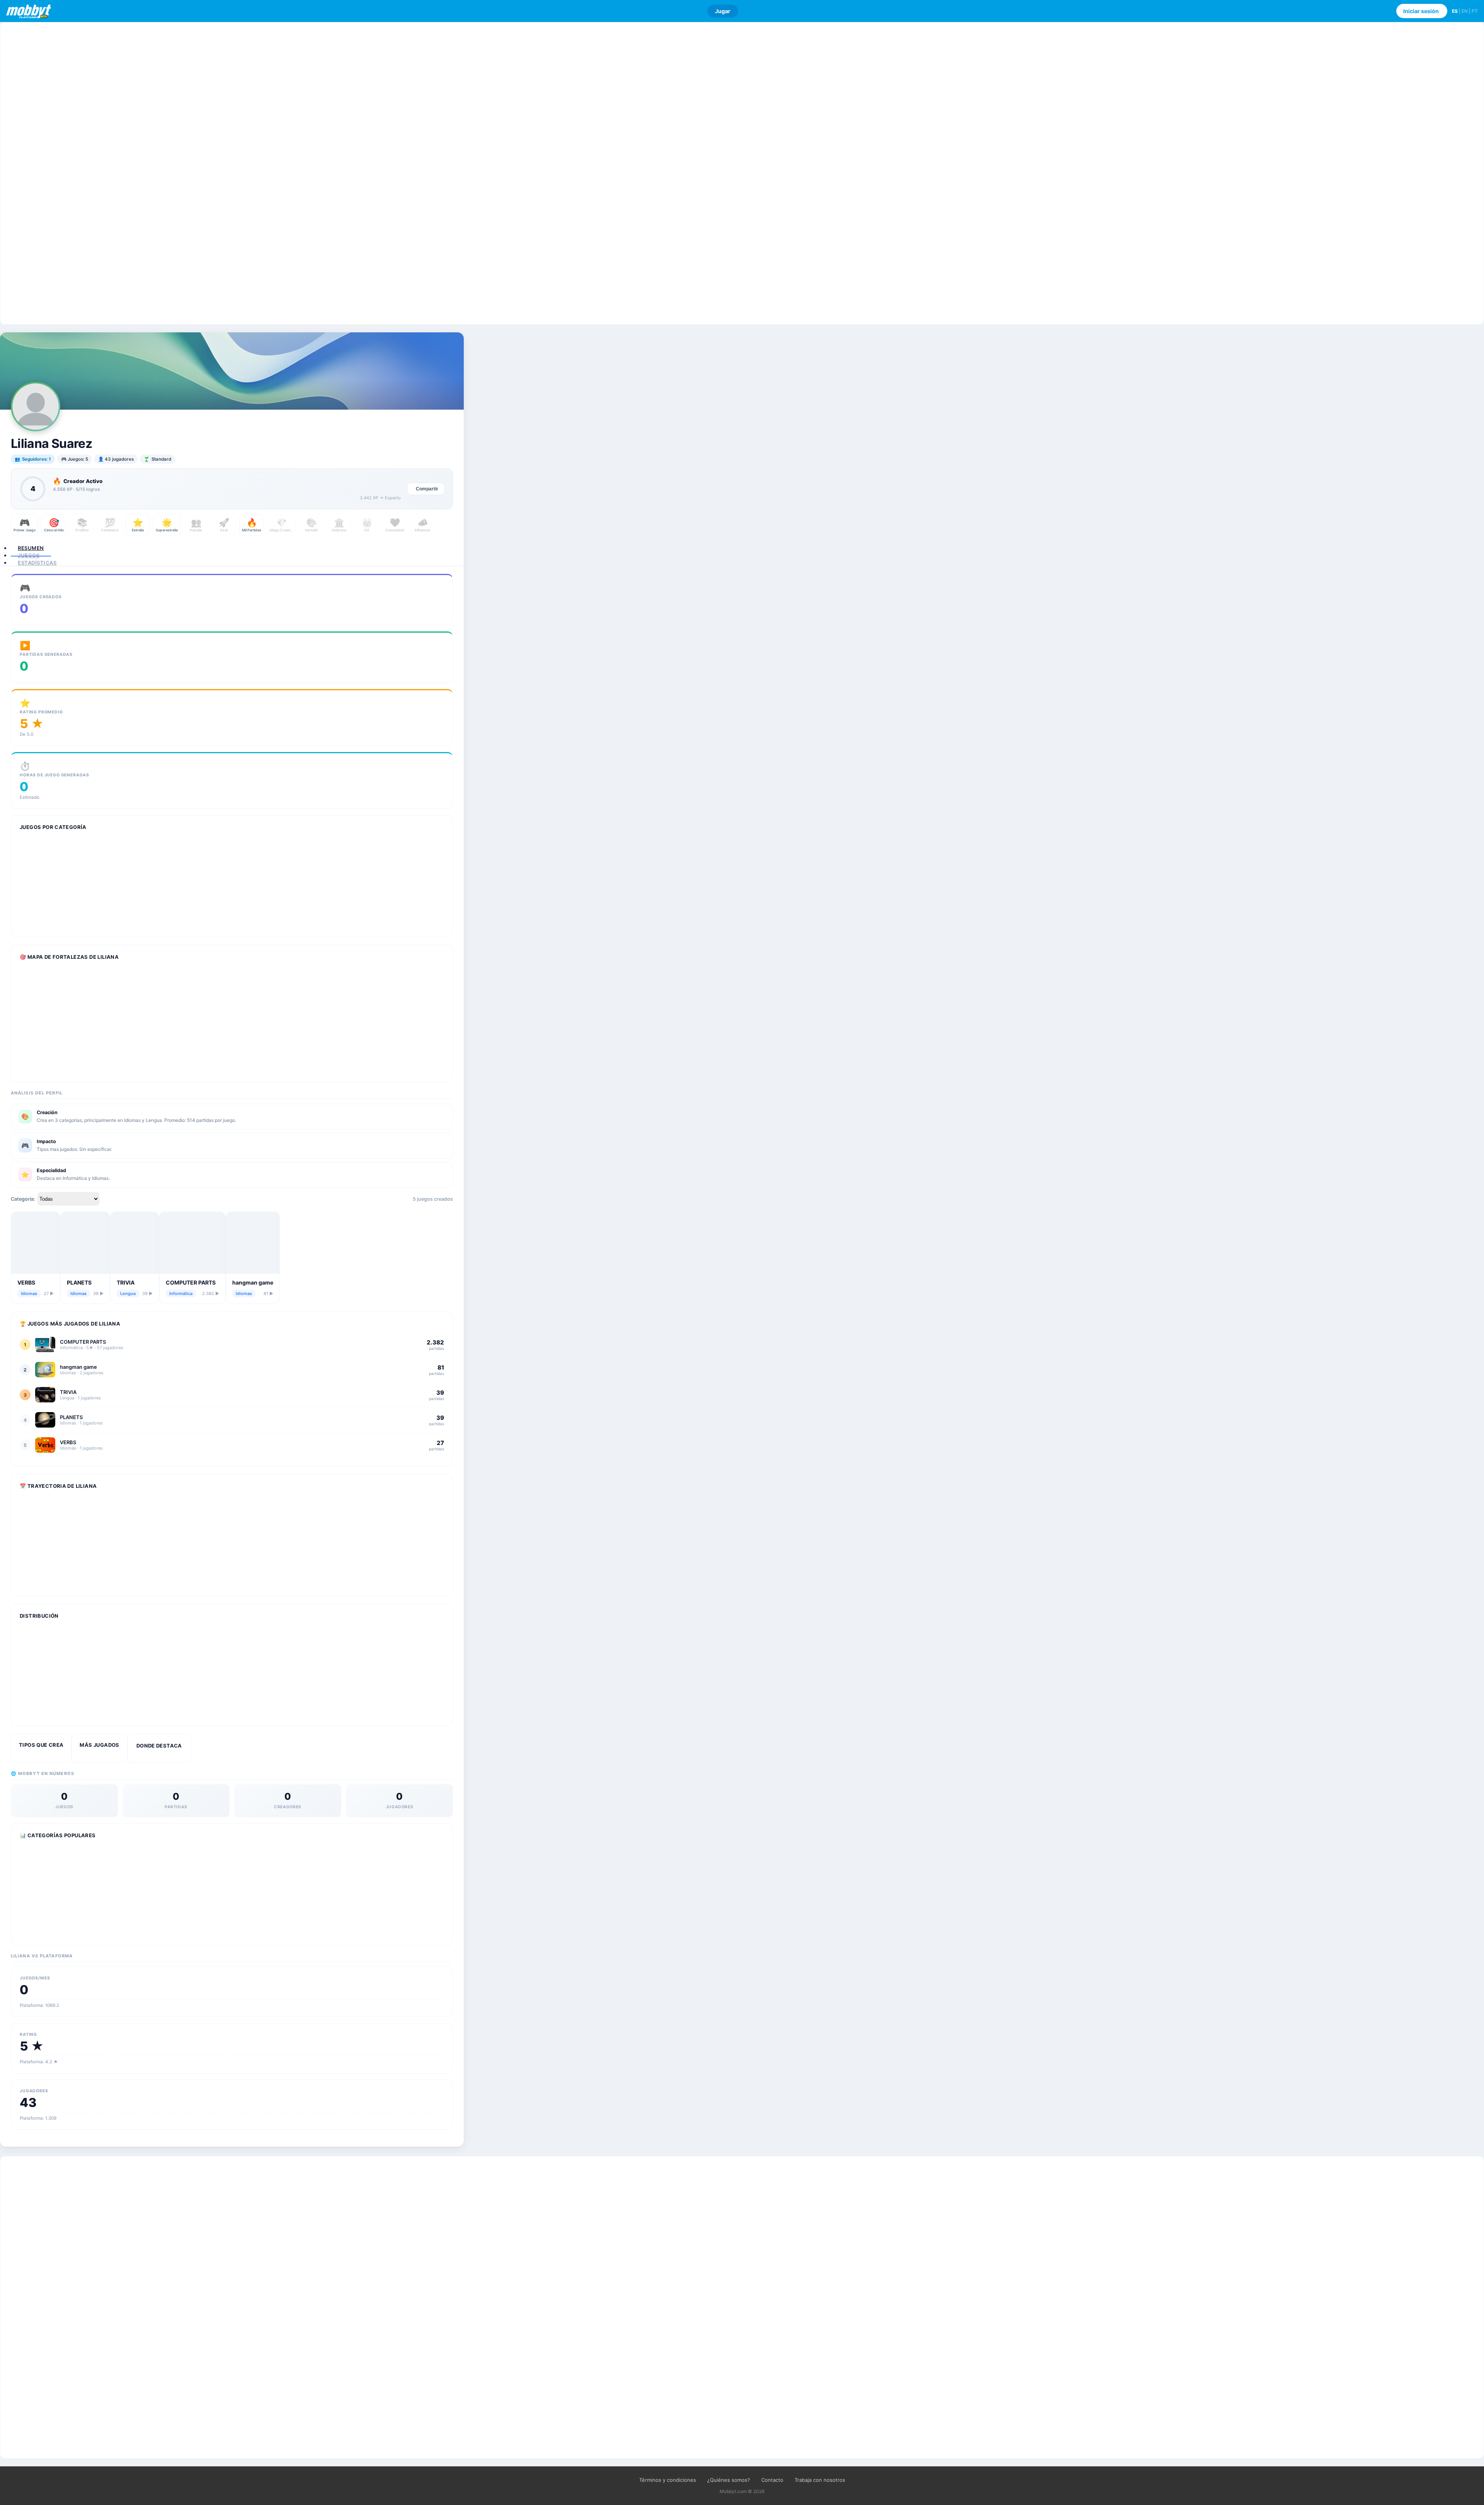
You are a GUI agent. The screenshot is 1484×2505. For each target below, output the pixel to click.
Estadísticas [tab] (37, 563)
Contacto (772, 2480)
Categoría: (23, 1199)
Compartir (427, 489)
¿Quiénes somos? (729, 2480)
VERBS (26, 1282)
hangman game (253, 1282)
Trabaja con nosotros (820, 2480)
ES (1455, 11)
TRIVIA (126, 1282)
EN (1465, 11)
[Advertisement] (742, 173)
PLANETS (79, 1282)
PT (1475, 11)
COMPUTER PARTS (191, 1282)
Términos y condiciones (668, 2480)
